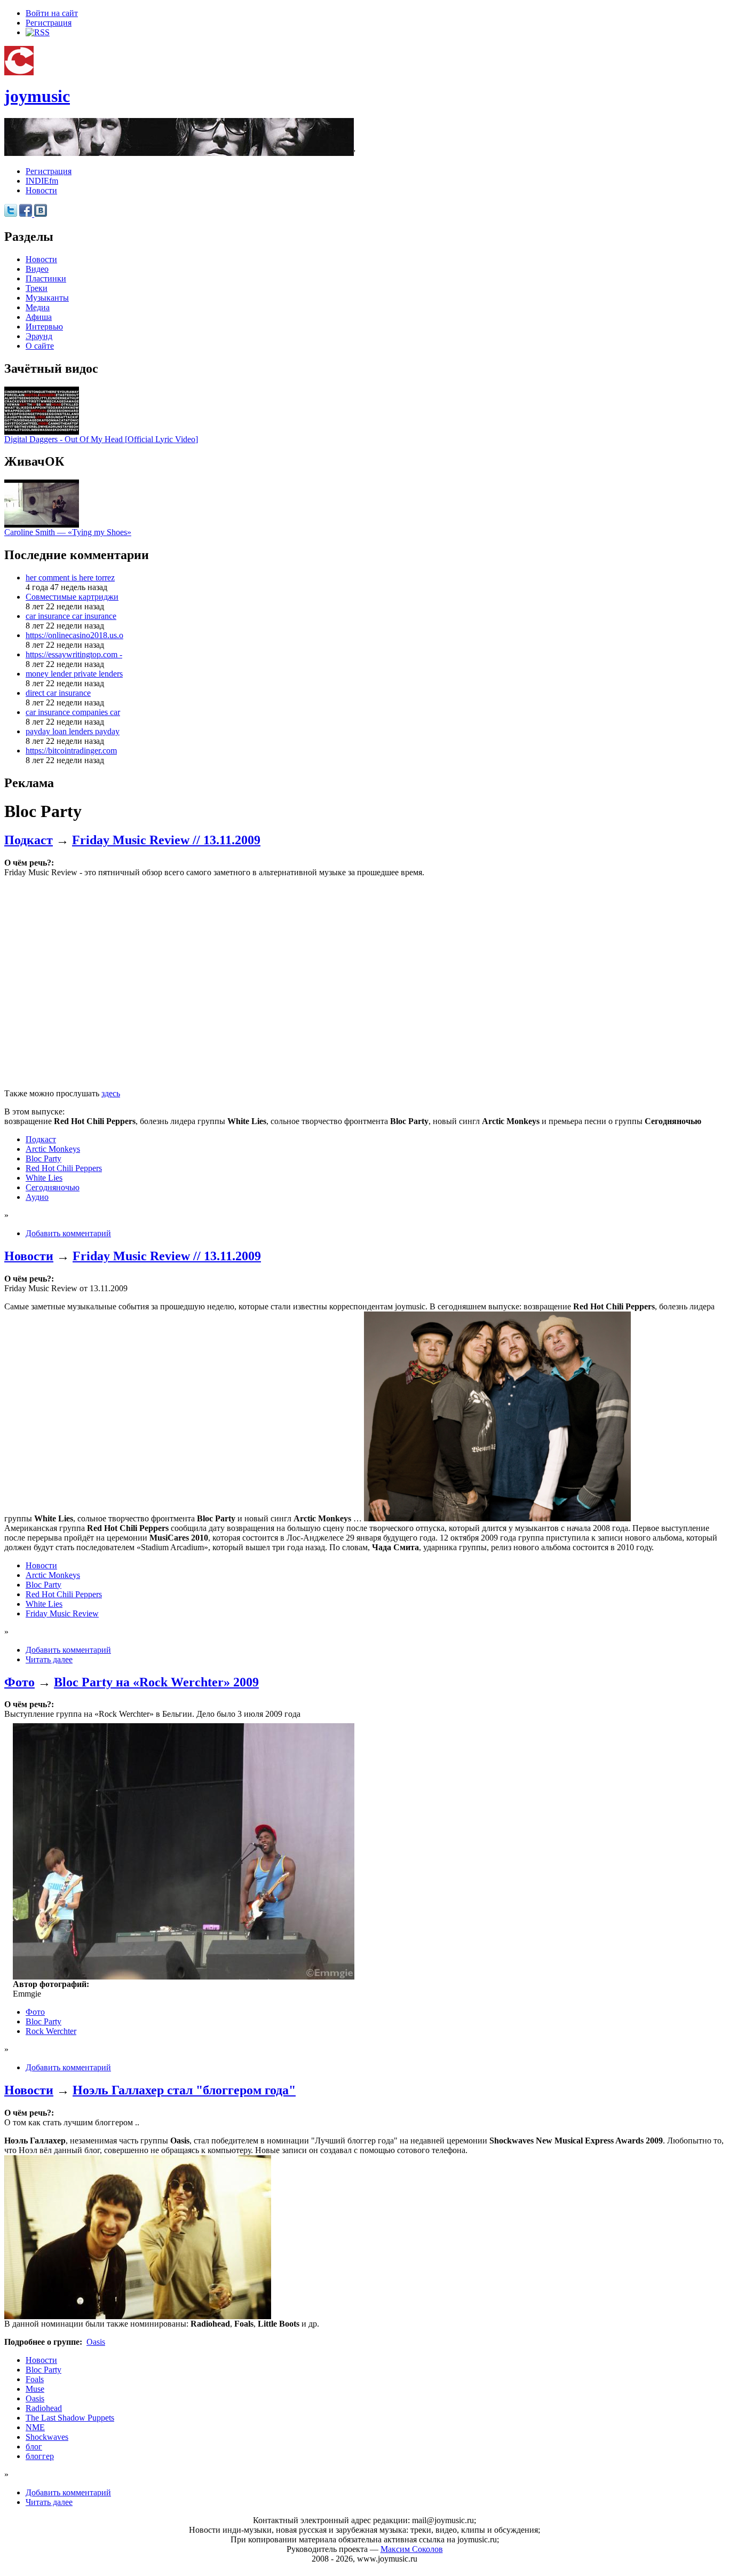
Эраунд (39, 336)
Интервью (44, 327)
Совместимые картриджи (72, 597)
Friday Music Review (62, 1613)
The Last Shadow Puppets (70, 2418)
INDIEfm (42, 181)
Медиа (38, 307)
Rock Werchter (51, 2031)
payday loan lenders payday (73, 731)
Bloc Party (43, 1159)
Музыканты (47, 298)
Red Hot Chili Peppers (64, 1168)
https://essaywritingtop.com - (74, 654)
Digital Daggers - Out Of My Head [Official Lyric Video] (101, 439)
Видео (37, 269)
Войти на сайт (52, 13)
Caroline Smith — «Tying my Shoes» (68, 532)
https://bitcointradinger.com (71, 751)
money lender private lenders (74, 674)
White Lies (44, 1178)
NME (35, 2427)
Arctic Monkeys (53, 1149)
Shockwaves (47, 2437)
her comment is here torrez (70, 578)
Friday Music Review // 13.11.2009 (166, 840)
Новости (41, 190)
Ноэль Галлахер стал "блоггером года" (184, 2090)
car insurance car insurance (71, 616)
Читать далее (49, 1659)
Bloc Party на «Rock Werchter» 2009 (156, 1682)
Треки (37, 288)
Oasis (96, 2342)
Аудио (37, 1197)
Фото (19, 1682)
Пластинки (46, 278)
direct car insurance (58, 693)
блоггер (40, 2456)
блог (34, 2447)
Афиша (39, 317)
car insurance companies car (73, 712)
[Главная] (19, 72)
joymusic (37, 96)
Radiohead (44, 2408)
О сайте (40, 346)
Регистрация (49, 23)
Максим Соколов (412, 2549)
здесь (111, 1093)
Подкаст (29, 840)
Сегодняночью (53, 1187)
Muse (35, 2389)
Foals (35, 2379)
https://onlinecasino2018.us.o (74, 635)
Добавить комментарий (68, 1233)
